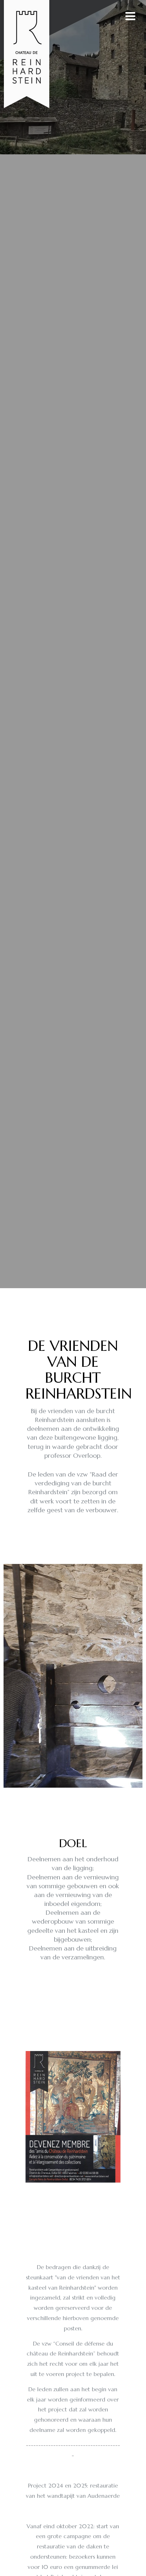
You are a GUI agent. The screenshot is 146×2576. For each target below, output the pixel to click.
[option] (73, 644)
